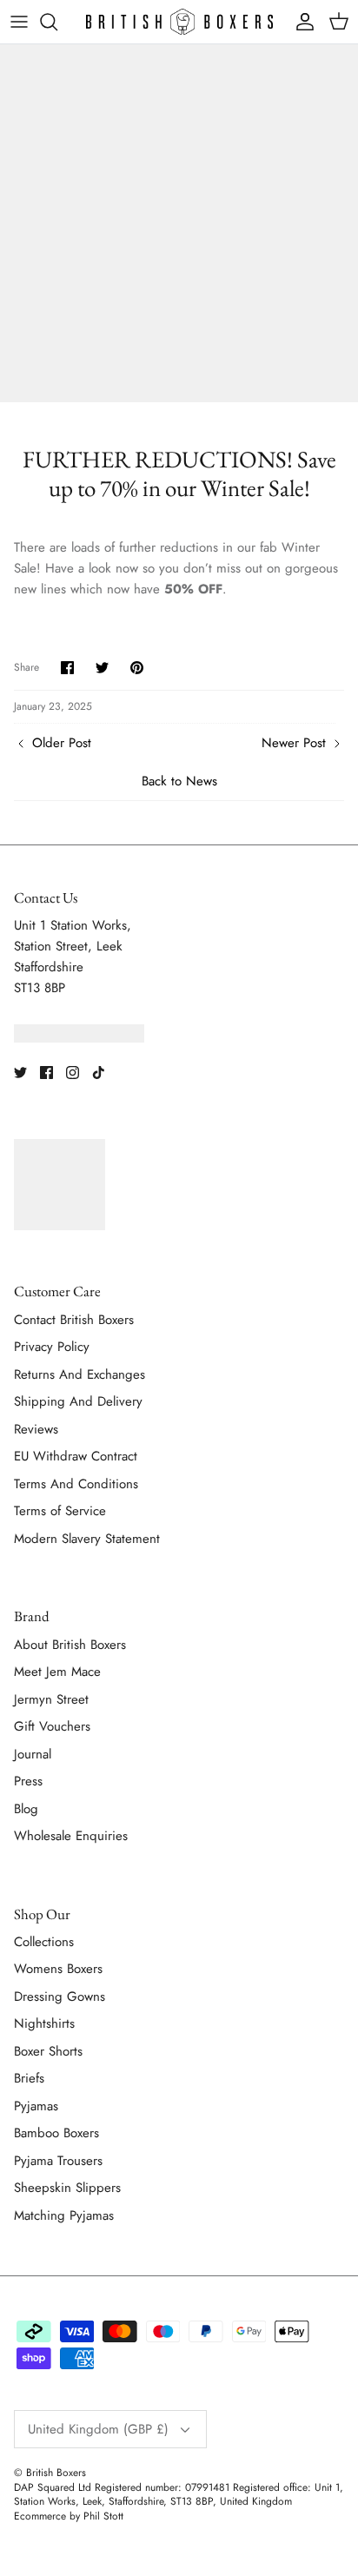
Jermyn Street (51, 1699)
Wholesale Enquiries (71, 1836)
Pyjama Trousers (58, 2161)
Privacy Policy (52, 1347)
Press (28, 1781)
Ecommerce (40, 2516)
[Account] (301, 22)
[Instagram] (73, 1073)
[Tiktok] (99, 1073)
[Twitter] (20, 1073)
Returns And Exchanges (80, 1374)
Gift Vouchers (52, 1726)
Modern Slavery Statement (87, 1539)
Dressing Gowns (60, 1997)
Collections (44, 1942)
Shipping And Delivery (78, 1401)
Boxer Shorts (48, 2051)
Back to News (179, 781)
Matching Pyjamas (64, 2215)
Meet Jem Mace (57, 1672)
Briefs (29, 2078)
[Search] (57, 22)
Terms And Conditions (76, 1484)
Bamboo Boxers (56, 2133)
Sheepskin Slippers (67, 2188)
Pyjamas (36, 2106)
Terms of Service (60, 1511)
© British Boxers (50, 2473)
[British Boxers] (179, 22)
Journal (33, 1754)
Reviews (36, 1429)
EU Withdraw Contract (76, 1456)
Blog (26, 1809)
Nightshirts (44, 2023)
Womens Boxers (58, 1969)
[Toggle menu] (19, 22)
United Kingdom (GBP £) (98, 2429)
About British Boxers (70, 1645)
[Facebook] (46, 1073)
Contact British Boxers (74, 1320)
